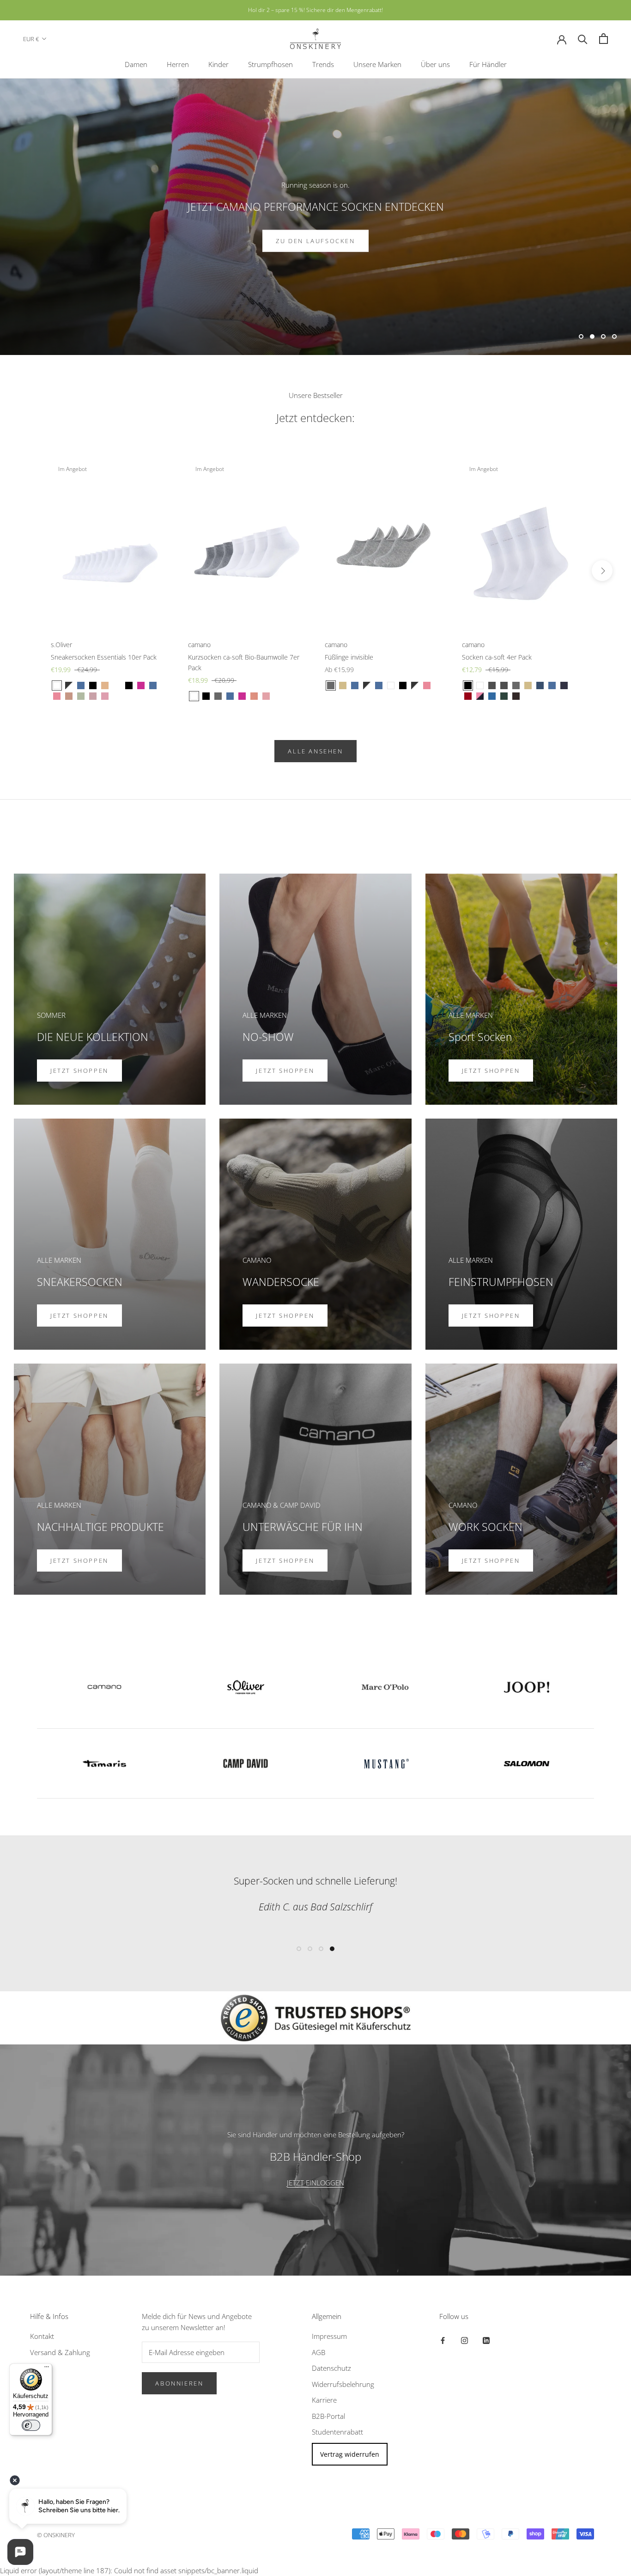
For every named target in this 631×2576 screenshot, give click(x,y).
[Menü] (47, 2369)
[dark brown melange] (516, 696)
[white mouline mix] (117, 685)
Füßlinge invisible (349, 657)
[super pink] (141, 685)
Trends (323, 64)
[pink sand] (69, 696)
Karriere (324, 2400)
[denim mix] (379, 685)
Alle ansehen (315, 751)
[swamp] (81, 696)
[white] (57, 685)
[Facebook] (443, 2340)
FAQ (36, 2368)
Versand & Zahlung (60, 2352)
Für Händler (488, 64)
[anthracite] (492, 685)
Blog (37, 2384)
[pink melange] (242, 696)
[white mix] (69, 685)
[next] (602, 571)
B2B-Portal (328, 2416)
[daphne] (492, 696)
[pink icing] (266, 696)
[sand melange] (343, 685)
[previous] (29, 571)
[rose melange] (427, 685)
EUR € (31, 39)
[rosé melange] (57, 696)
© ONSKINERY (56, 2535)
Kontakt (42, 2336)
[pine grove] (504, 696)
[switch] (31, 2425)
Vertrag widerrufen (350, 2454)
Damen (136, 64)
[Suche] (583, 39)
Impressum (329, 2336)
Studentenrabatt (337, 2432)
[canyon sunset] (254, 696)
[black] (93, 685)
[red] (468, 696)
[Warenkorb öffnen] (604, 39)
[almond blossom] (105, 696)
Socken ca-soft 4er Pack (497, 657)
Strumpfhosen (270, 64)
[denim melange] (153, 685)
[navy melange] (564, 685)
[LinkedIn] (486, 2340)
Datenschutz (331, 2368)
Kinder (218, 64)
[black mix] (129, 685)
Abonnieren (179, 2383)
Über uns (435, 64)
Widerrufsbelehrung (343, 2384)
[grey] (218, 696)
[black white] (415, 685)
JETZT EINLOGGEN (315, 2183)
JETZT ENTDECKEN (315, 241)
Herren (178, 64)
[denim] (540, 685)
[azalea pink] (480, 696)
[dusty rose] (93, 696)
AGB (319, 2352)
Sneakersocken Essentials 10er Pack (104, 657)
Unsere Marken (377, 64)
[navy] (81, 685)
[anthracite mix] (504, 685)
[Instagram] (464, 2340)
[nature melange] (105, 685)
